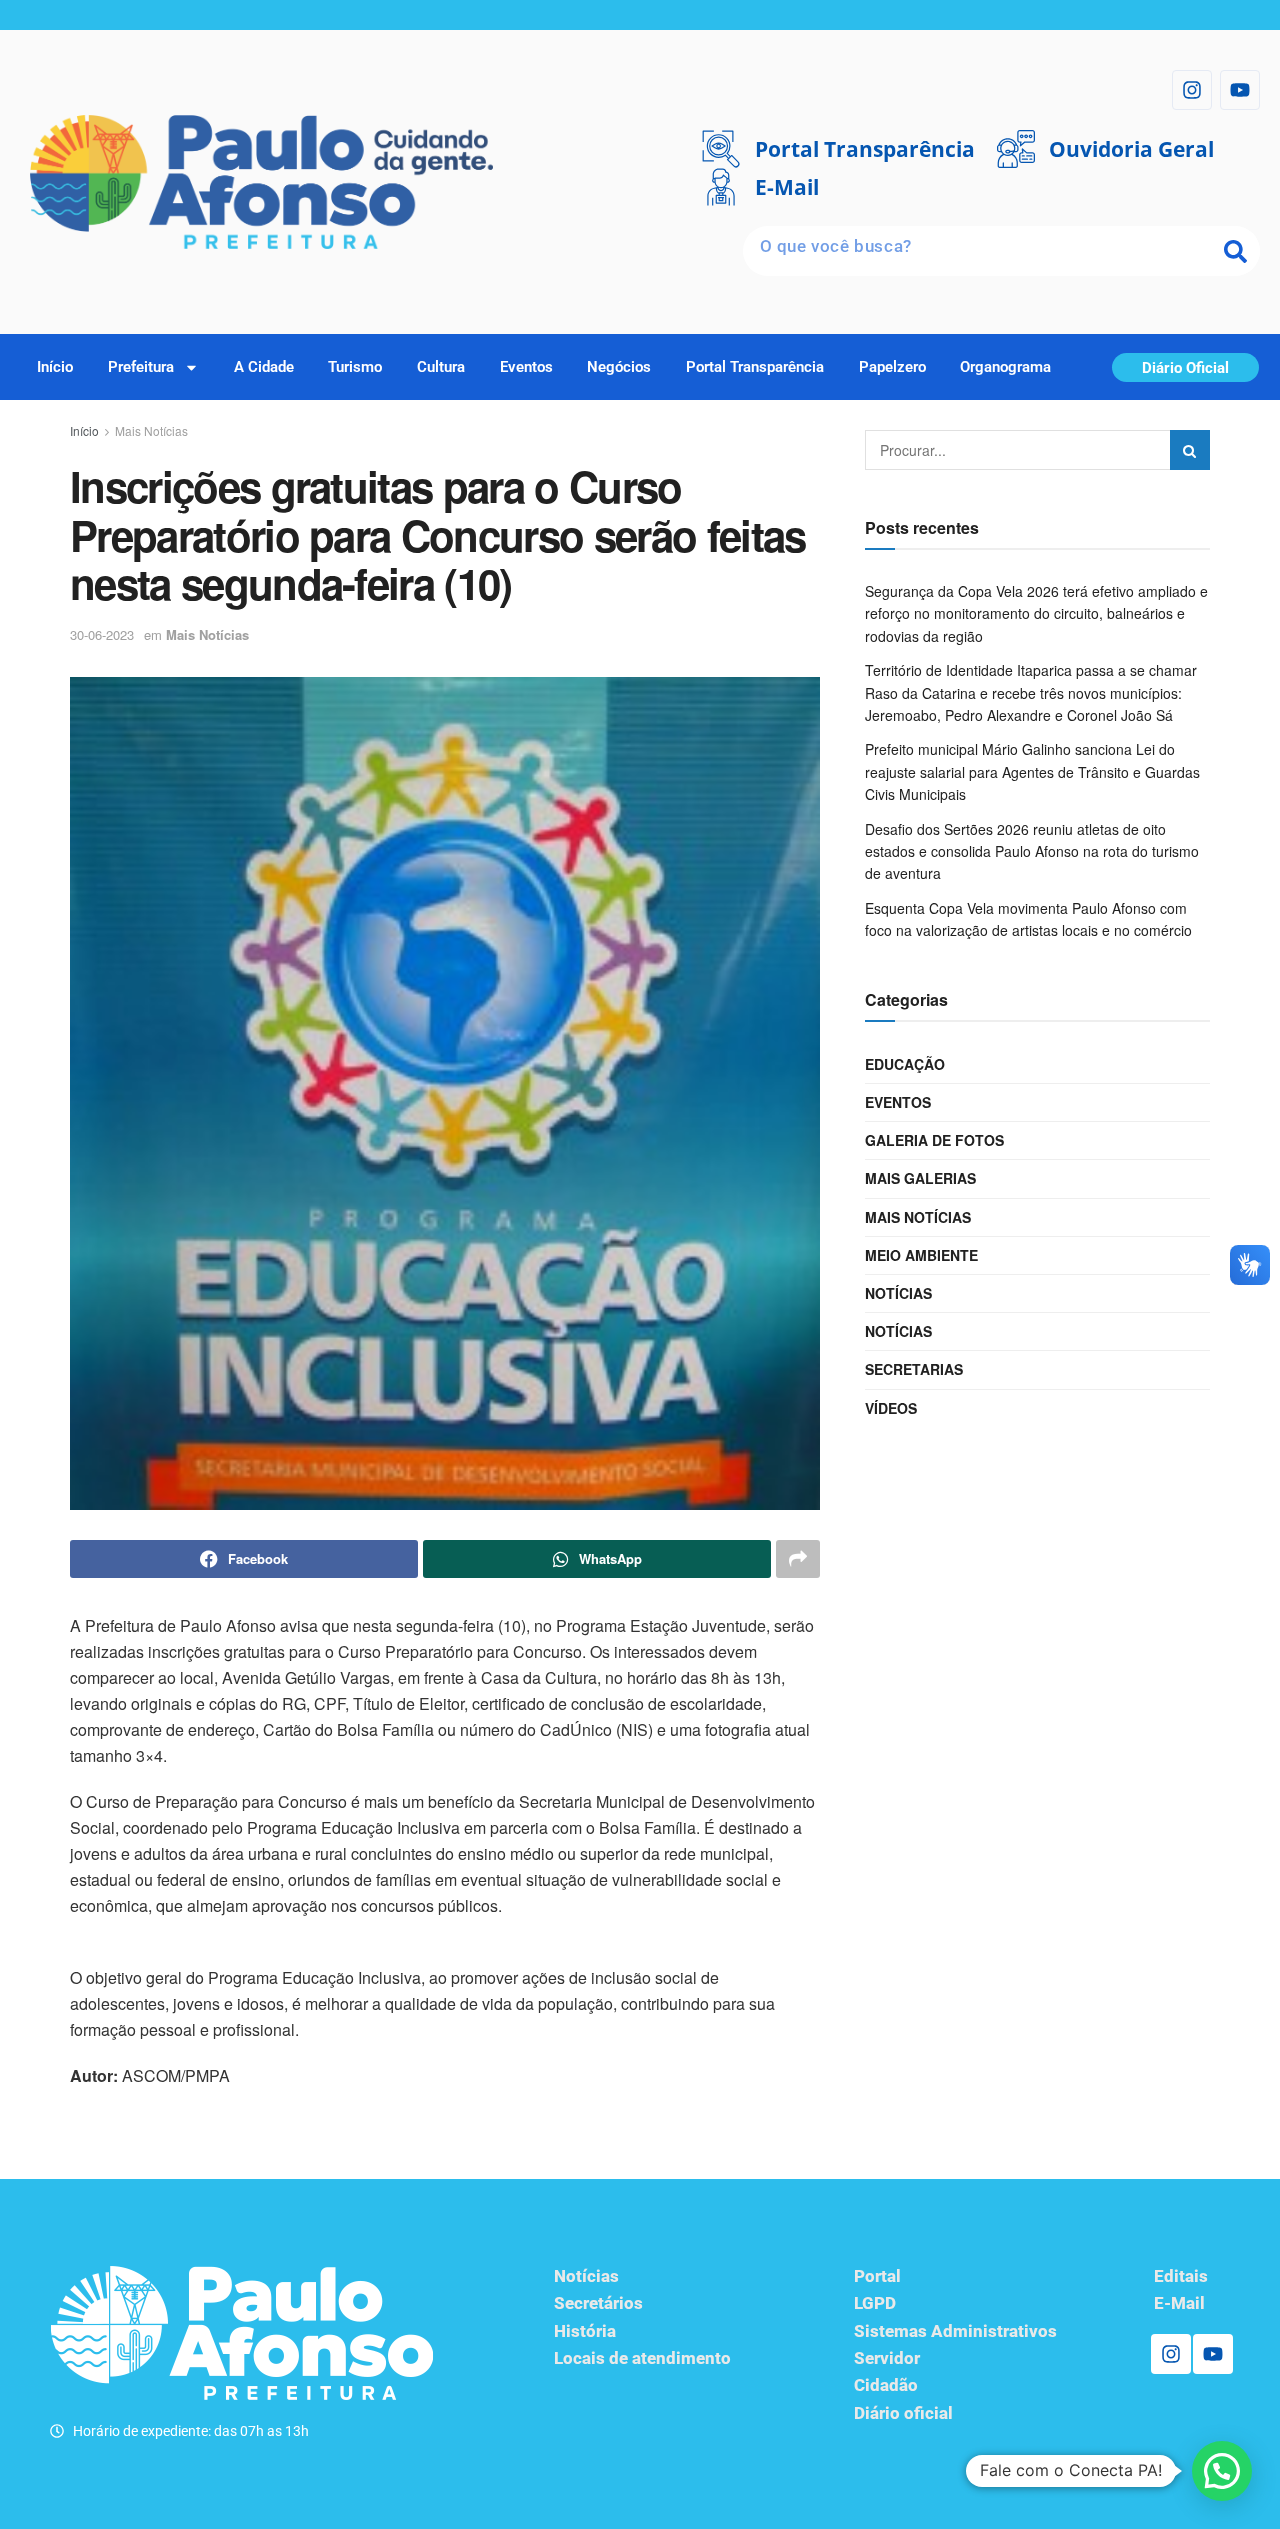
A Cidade (264, 367)
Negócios (619, 367)
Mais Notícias (151, 430)
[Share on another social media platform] (798, 1559)
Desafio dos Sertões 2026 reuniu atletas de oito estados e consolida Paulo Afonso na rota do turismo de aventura (1032, 851)
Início (55, 367)
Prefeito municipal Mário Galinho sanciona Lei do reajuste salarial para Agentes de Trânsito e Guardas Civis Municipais (1032, 771)
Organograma (1005, 367)
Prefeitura (141, 367)
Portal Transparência (755, 367)
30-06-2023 (102, 634)
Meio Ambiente (921, 1255)
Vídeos (891, 1408)
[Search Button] (1190, 450)
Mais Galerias (920, 1178)
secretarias (914, 1369)
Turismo (355, 367)
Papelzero (892, 367)
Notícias (898, 1293)
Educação (905, 1064)
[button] (1222, 2471)
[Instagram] (1192, 90)
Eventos (526, 367)
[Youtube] (1240, 90)
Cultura (441, 367)
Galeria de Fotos (934, 1140)
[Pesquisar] (1235, 251)
